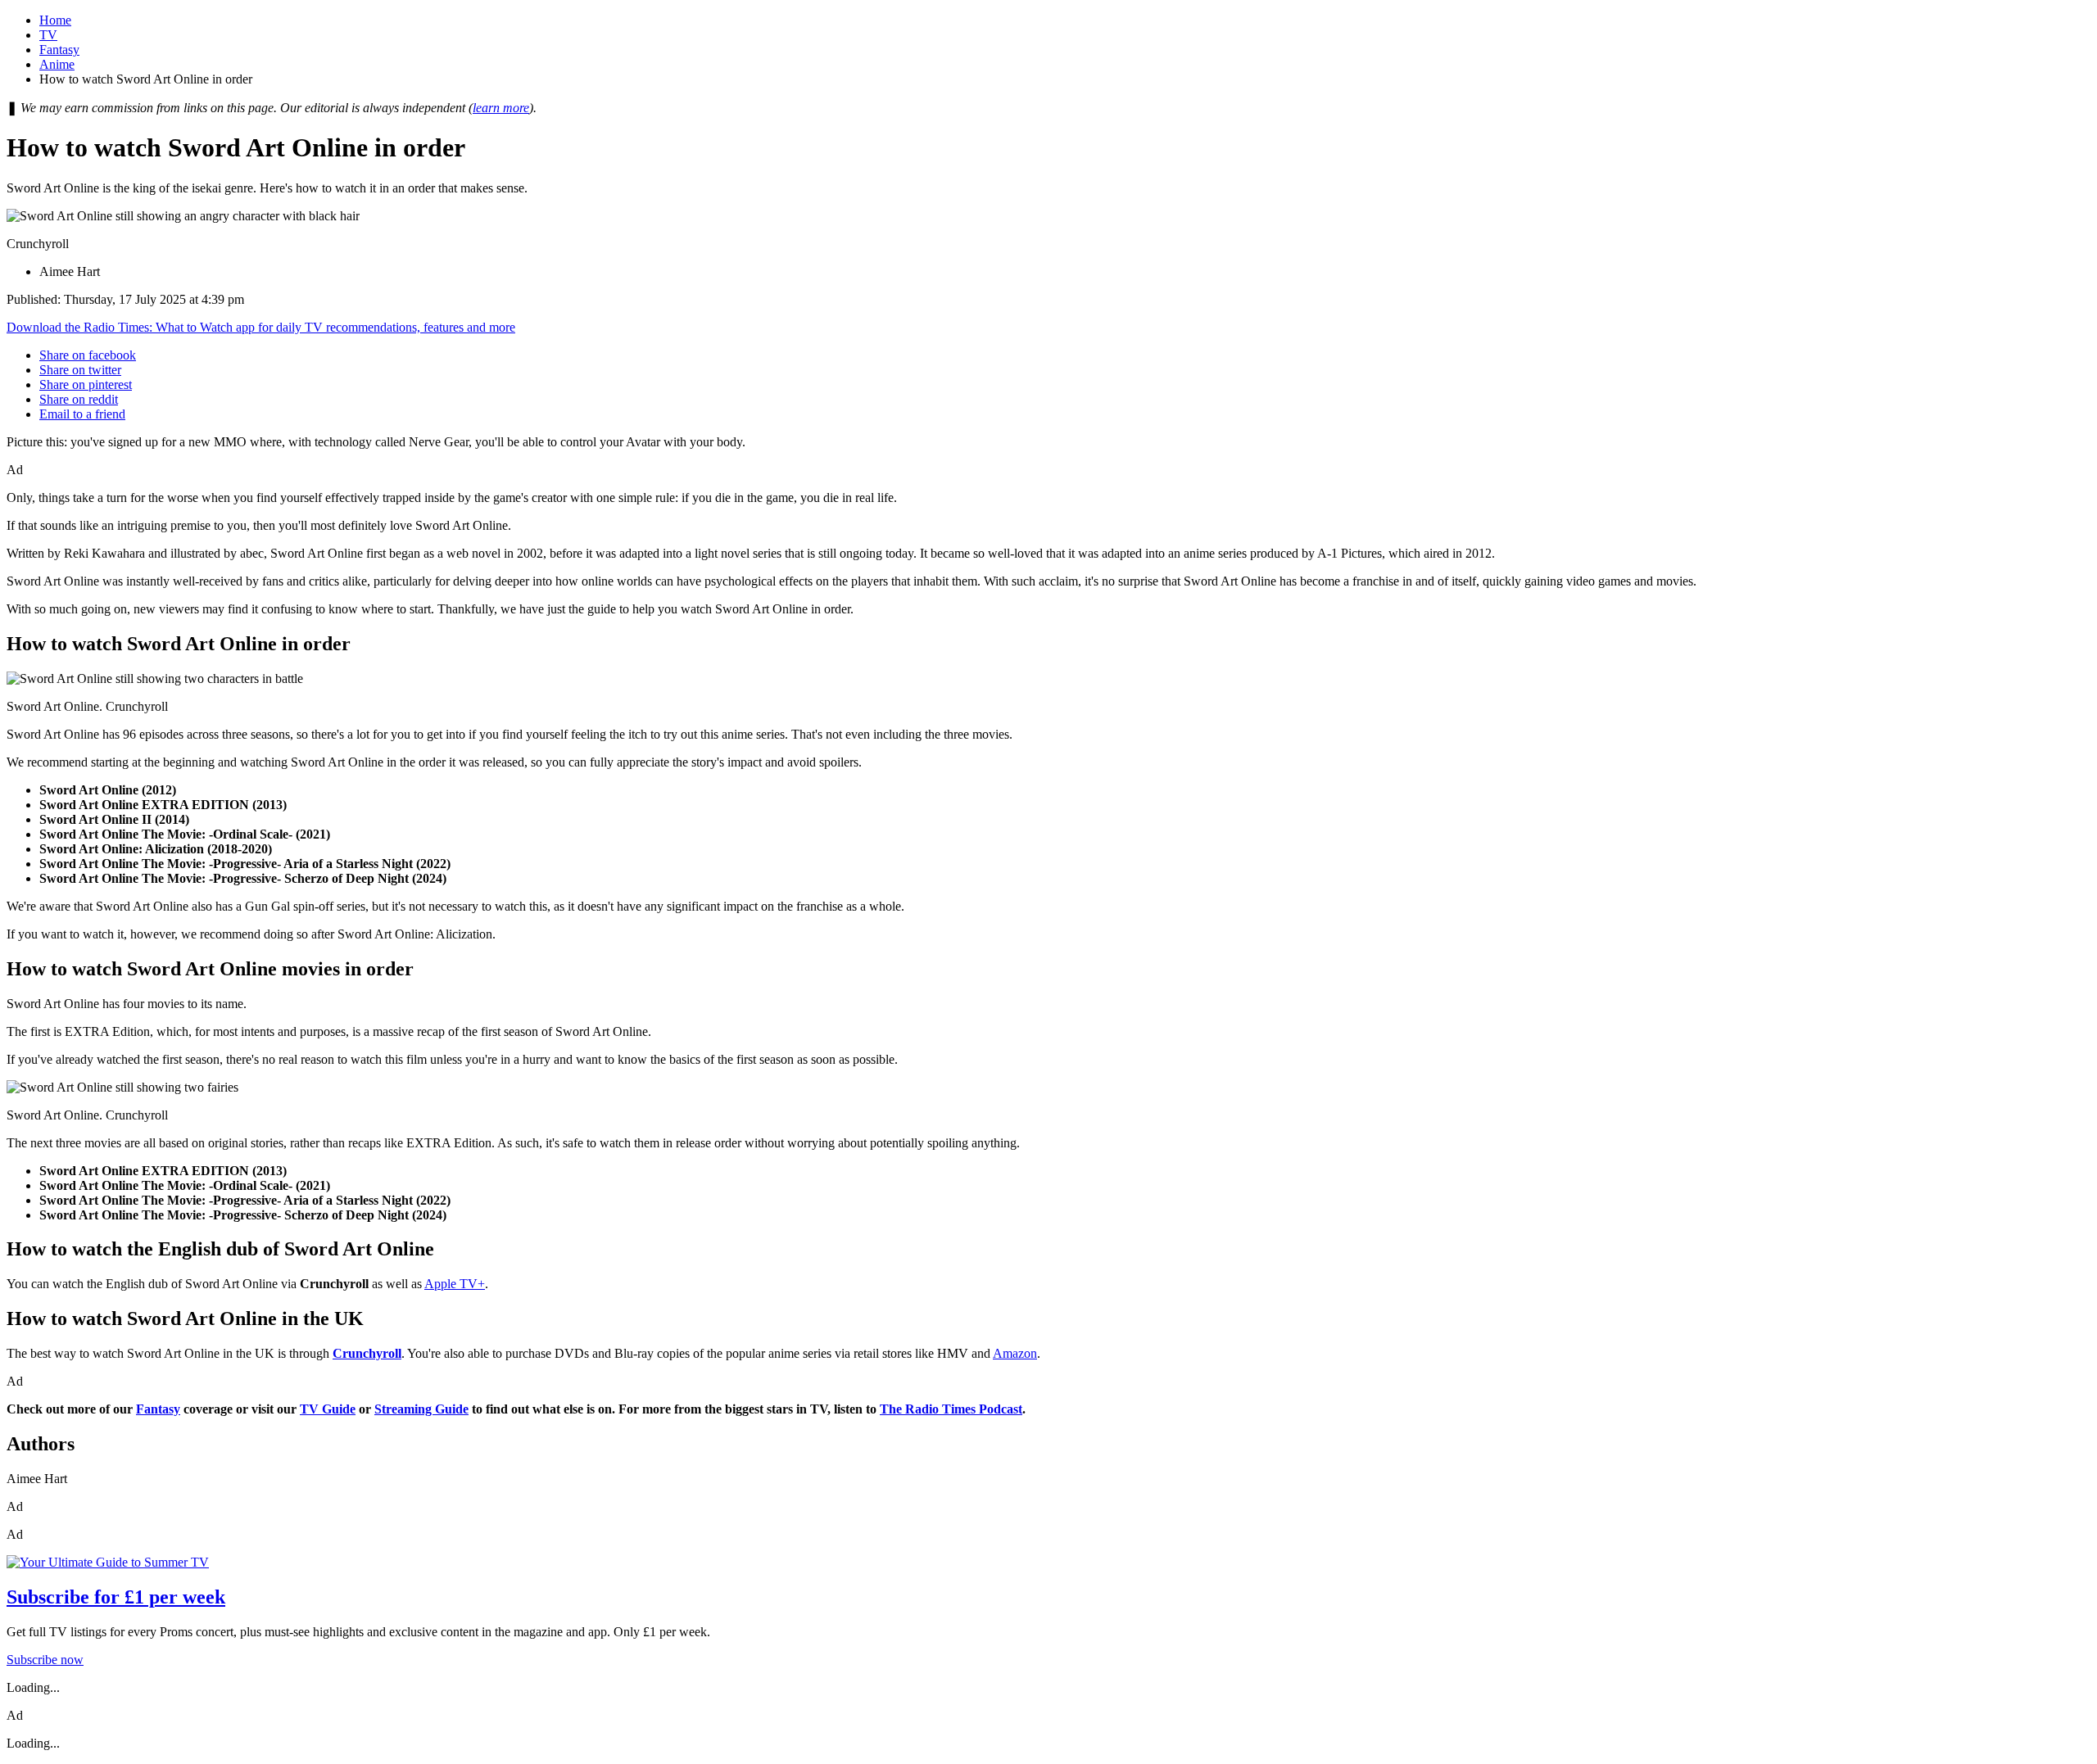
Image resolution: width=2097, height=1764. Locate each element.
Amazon (1015, 1353)
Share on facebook (88, 355)
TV (48, 35)
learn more (501, 108)
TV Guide (328, 1409)
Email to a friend (82, 414)
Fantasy (59, 50)
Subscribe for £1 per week (116, 1597)
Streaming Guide (421, 1409)
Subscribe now (45, 1660)
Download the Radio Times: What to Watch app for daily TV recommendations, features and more (261, 327)
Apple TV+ (455, 1284)
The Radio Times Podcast (951, 1409)
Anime (57, 64)
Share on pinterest (86, 384)
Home (55, 20)
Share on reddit (79, 399)
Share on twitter (80, 370)
